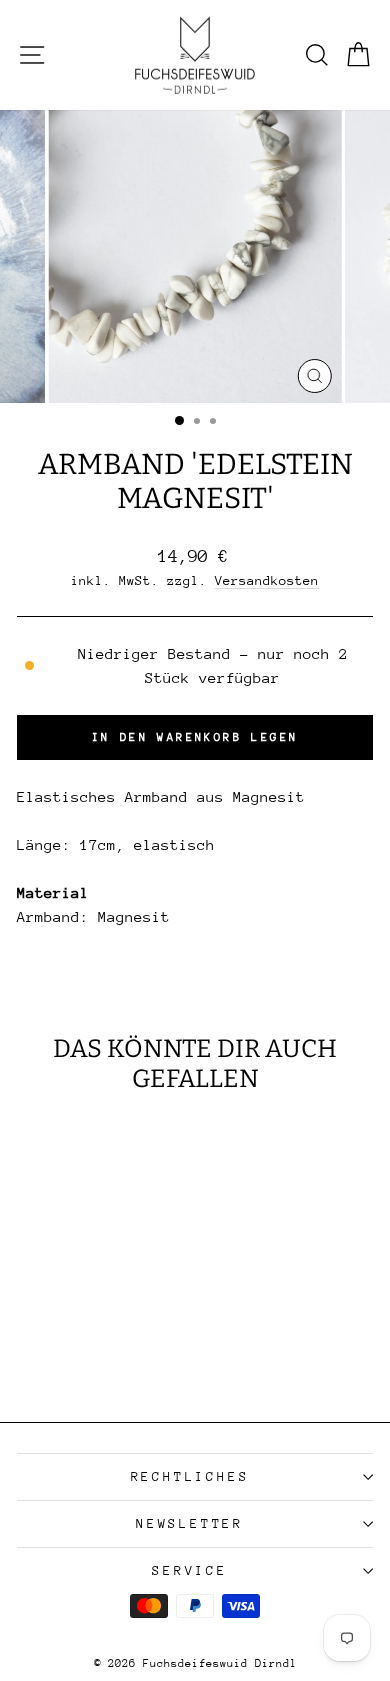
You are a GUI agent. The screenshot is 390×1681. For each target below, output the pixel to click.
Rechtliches (190, 1476)
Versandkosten (267, 580)
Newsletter (190, 1523)
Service (190, 1570)
